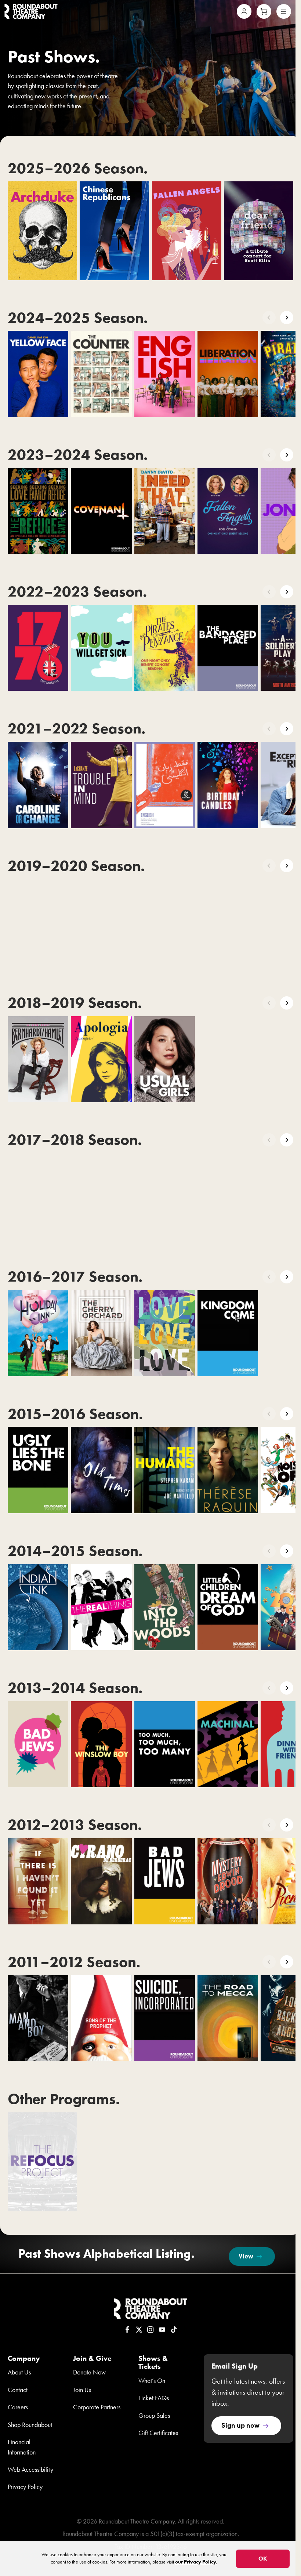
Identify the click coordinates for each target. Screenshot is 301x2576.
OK (263, 2559)
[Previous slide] (269, 318)
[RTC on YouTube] (162, 2330)
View (246, 2256)
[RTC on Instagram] (150, 2330)
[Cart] (264, 11)
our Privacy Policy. (196, 2562)
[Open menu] (284, 11)
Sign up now (240, 2425)
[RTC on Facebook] (127, 2330)
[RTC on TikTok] (174, 2330)
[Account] (244, 11)
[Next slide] (287, 318)
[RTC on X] (139, 2330)
